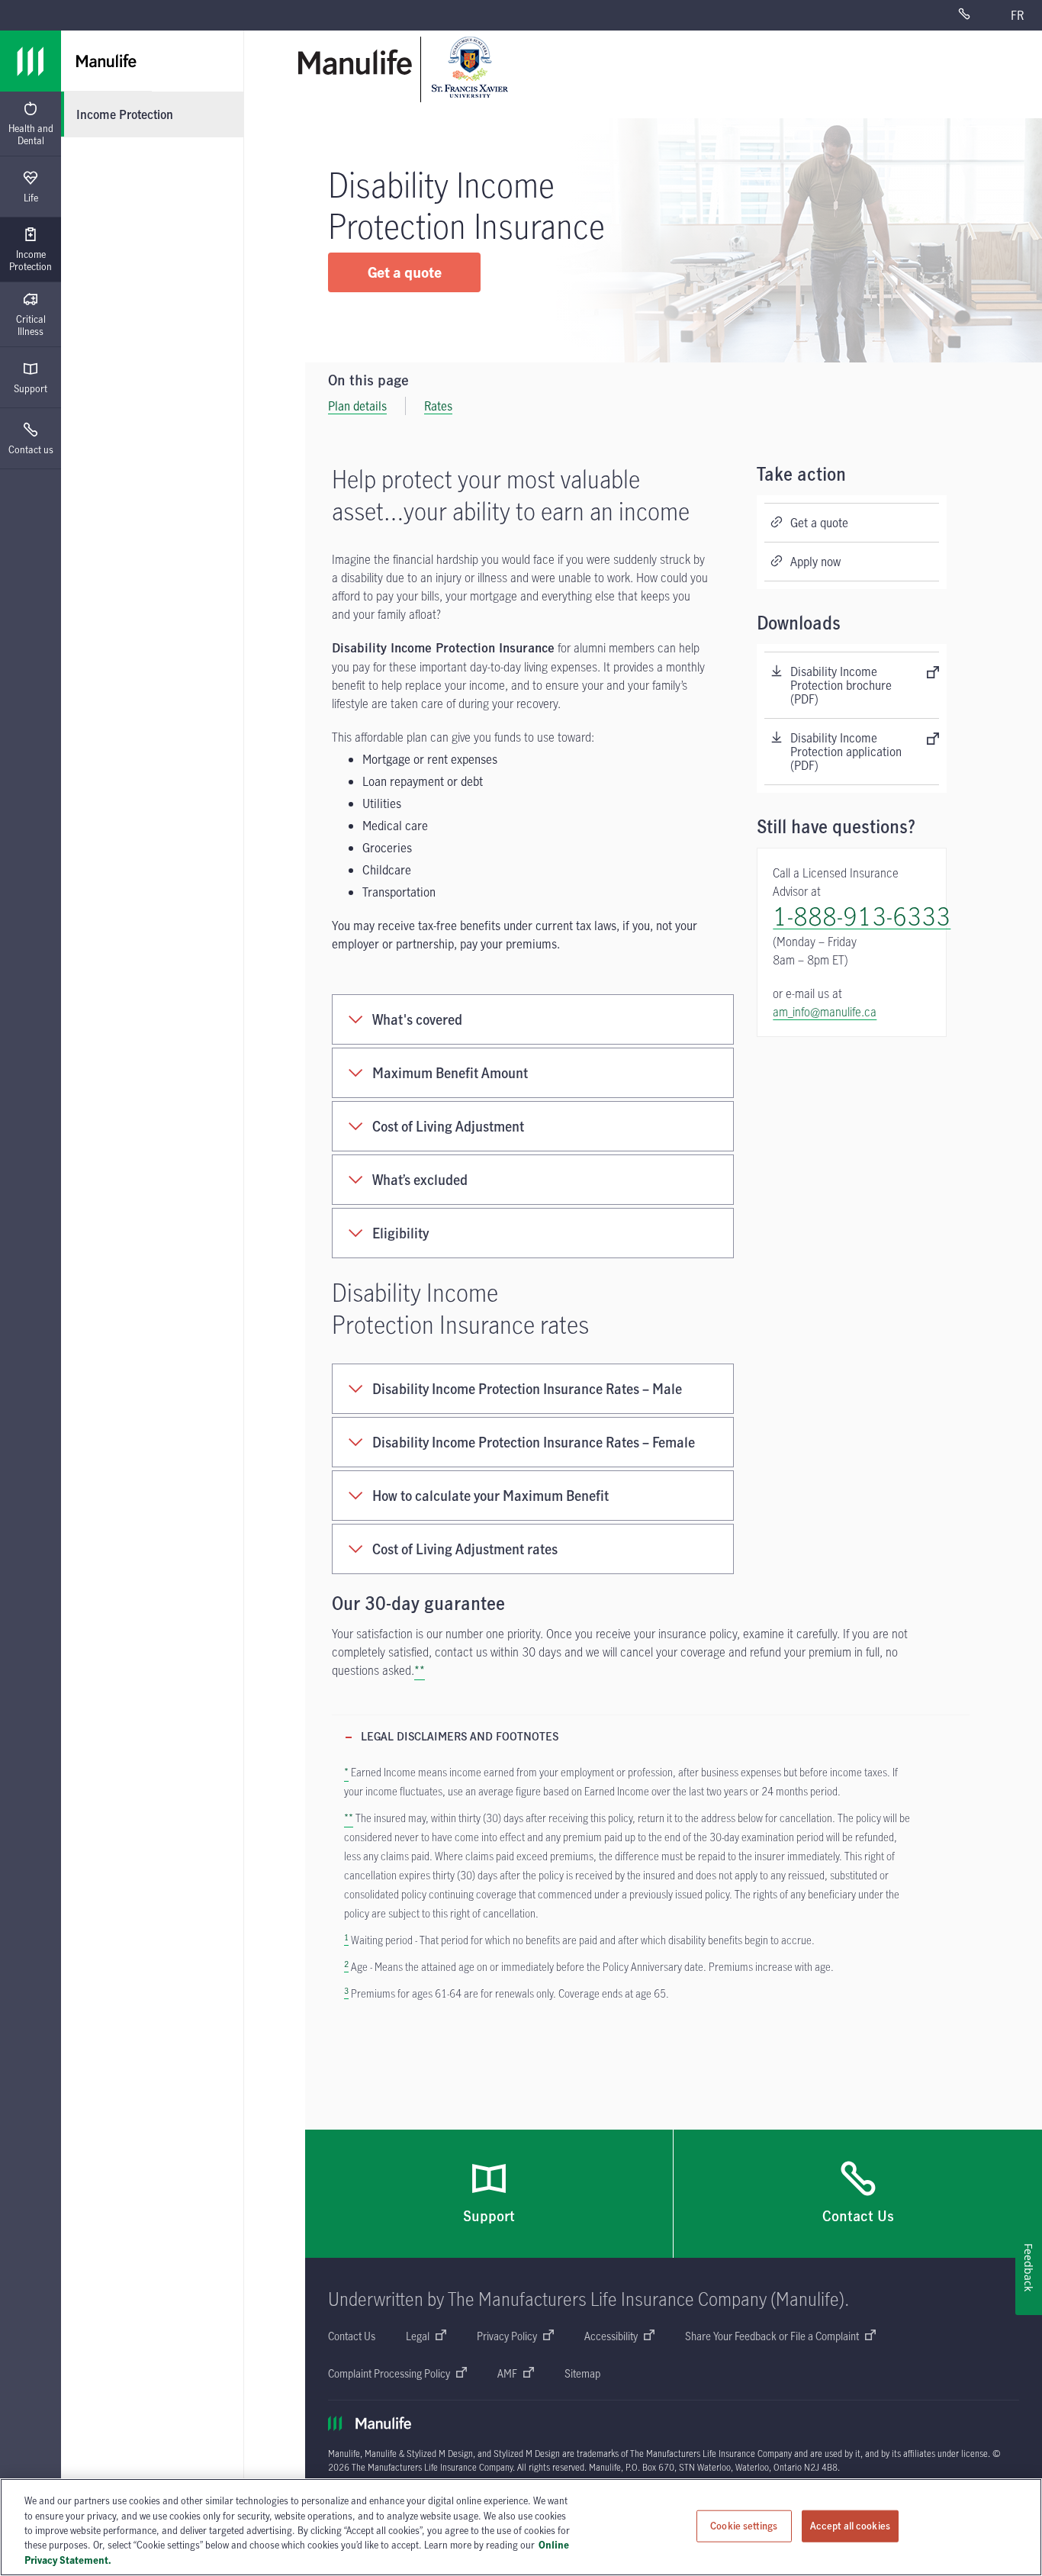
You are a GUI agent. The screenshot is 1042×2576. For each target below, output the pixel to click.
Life (31, 198)
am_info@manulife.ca (825, 1012)
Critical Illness (31, 325)
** (420, 1670)
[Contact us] (975, 15)
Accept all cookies (850, 2526)
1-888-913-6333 (862, 916)
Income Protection (31, 260)
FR (1017, 15)
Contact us (31, 449)
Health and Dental (31, 134)
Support (31, 388)
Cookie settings (744, 2526)
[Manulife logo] (31, 61)
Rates (438, 406)
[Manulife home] (355, 62)
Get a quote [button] (405, 272)
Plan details (357, 406)
